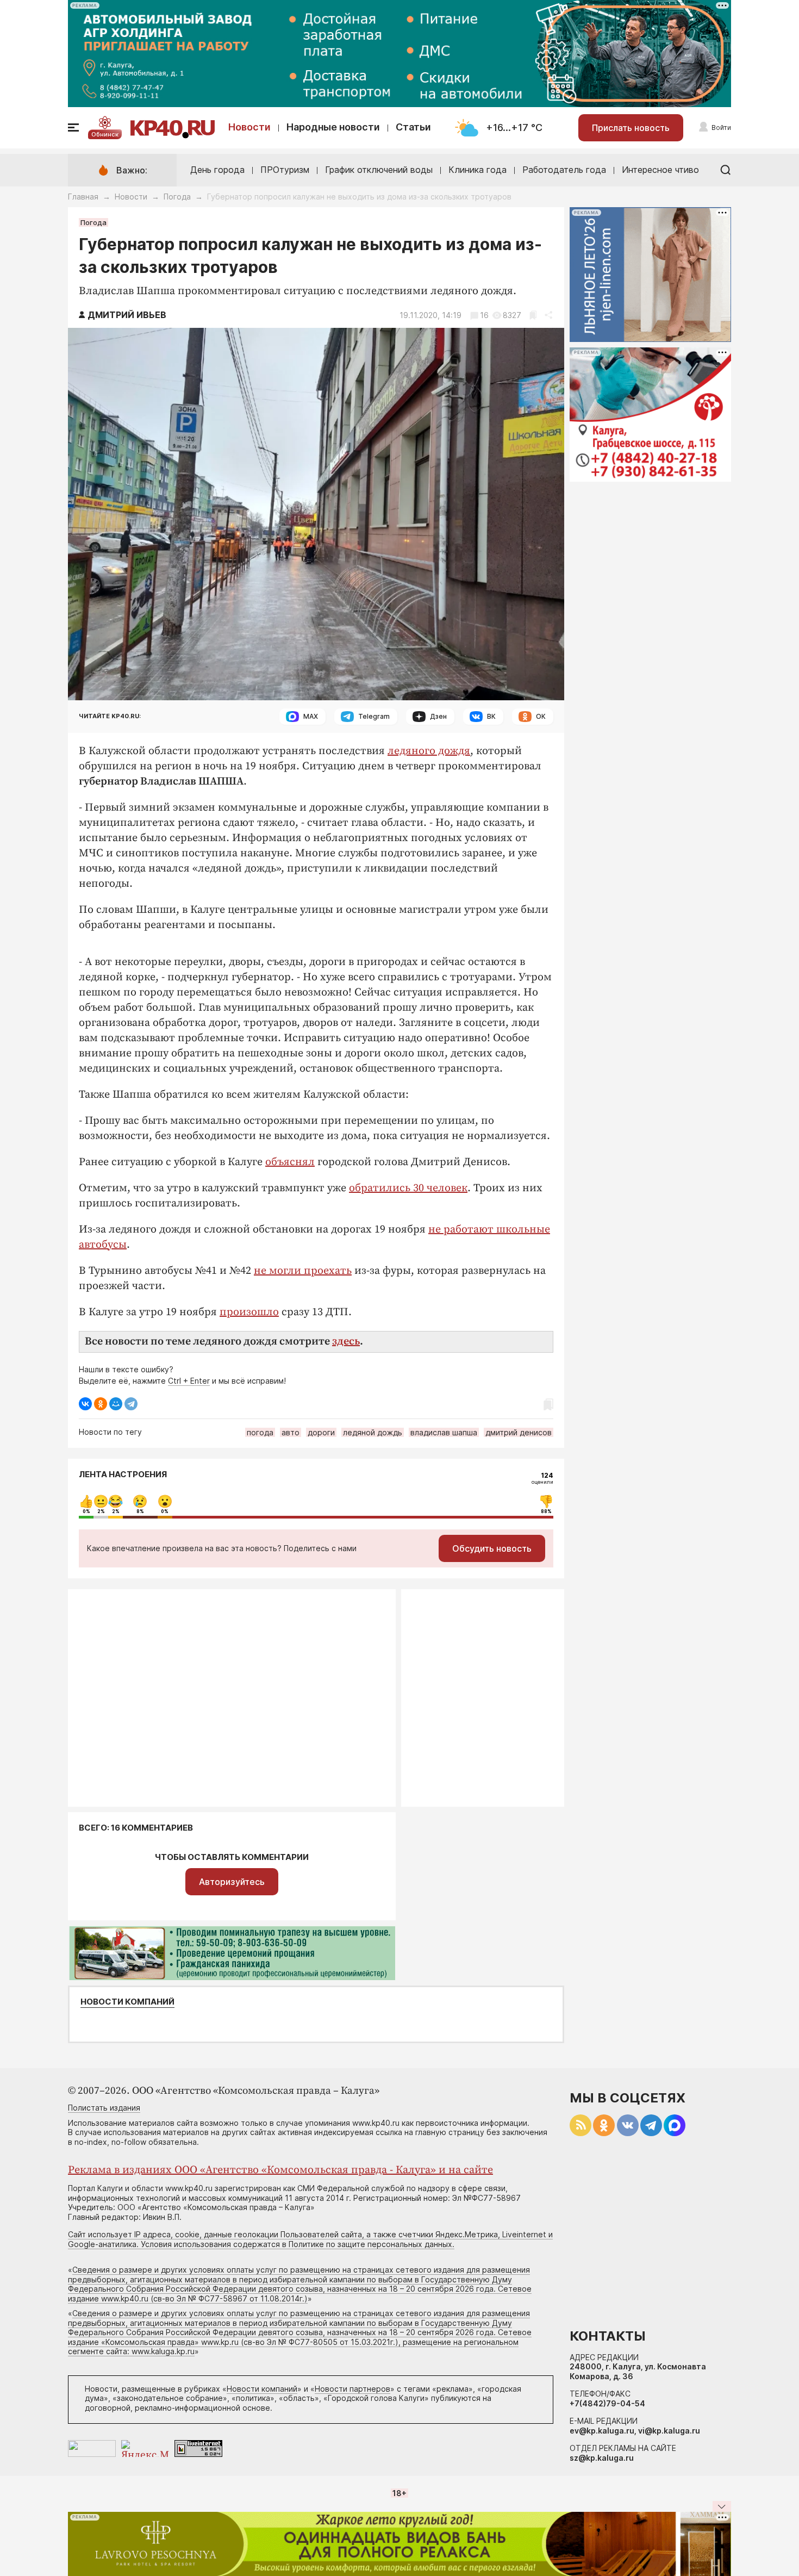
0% (86, 1511)
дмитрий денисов (519, 1432)
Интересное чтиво (660, 170)
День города (217, 170)
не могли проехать (303, 1271)
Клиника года (477, 170)
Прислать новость (631, 128)
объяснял (290, 1162)
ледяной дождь (373, 1432)
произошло (249, 1312)
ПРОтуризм (285, 170)
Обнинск (105, 134)
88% (546, 1511)
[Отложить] (533, 315)
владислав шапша (444, 1432)
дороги (321, 1432)
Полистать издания (104, 2108)
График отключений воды (379, 170)
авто (291, 1432)
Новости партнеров (352, 2389)
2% (101, 1511)
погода (260, 1432)
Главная (83, 197)
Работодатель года (564, 170)
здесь (346, 1342)
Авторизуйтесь (232, 1882)
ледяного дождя (429, 751)
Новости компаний (127, 2002)
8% (140, 1511)
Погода (177, 197)
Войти (721, 127)
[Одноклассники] (101, 1404)
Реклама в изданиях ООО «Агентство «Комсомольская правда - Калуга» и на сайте (280, 2170)
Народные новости (333, 127)
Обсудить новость (492, 1548)
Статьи (413, 127)
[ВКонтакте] (85, 1404)
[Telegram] (131, 1404)
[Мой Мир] (116, 1404)
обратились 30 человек (408, 1188)
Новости (249, 127)
